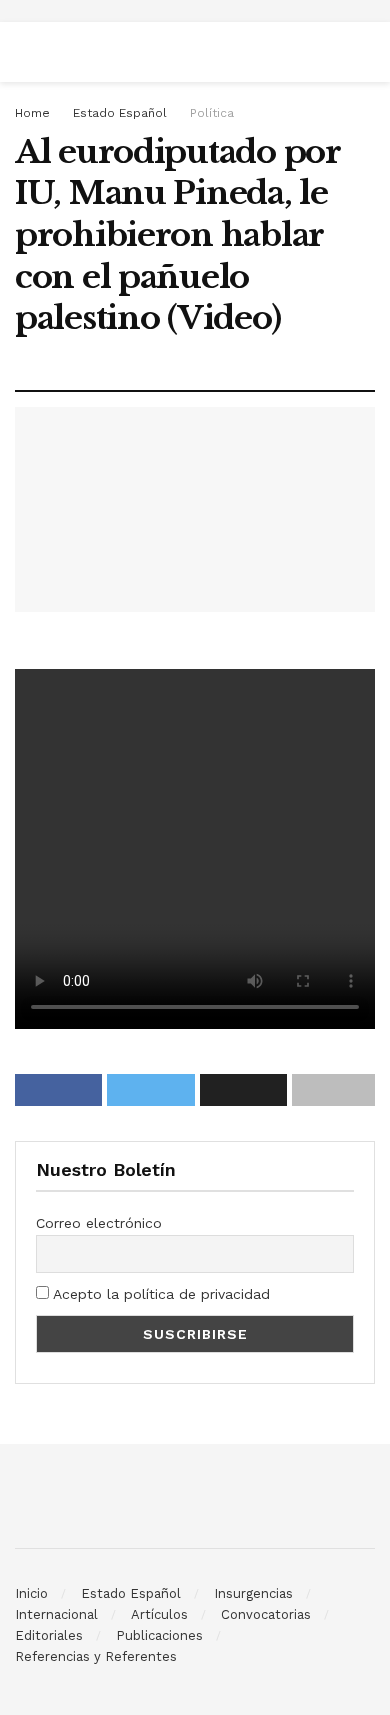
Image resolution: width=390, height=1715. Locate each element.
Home (32, 113)
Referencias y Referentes (96, 1656)
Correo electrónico (99, 1223)
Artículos (159, 1614)
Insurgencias (253, 1593)
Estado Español (120, 113)
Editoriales (49, 1635)
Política (212, 113)
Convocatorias (266, 1614)
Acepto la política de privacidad (159, 1294)
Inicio (31, 1593)
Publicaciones (159, 1635)
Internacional (56, 1614)
